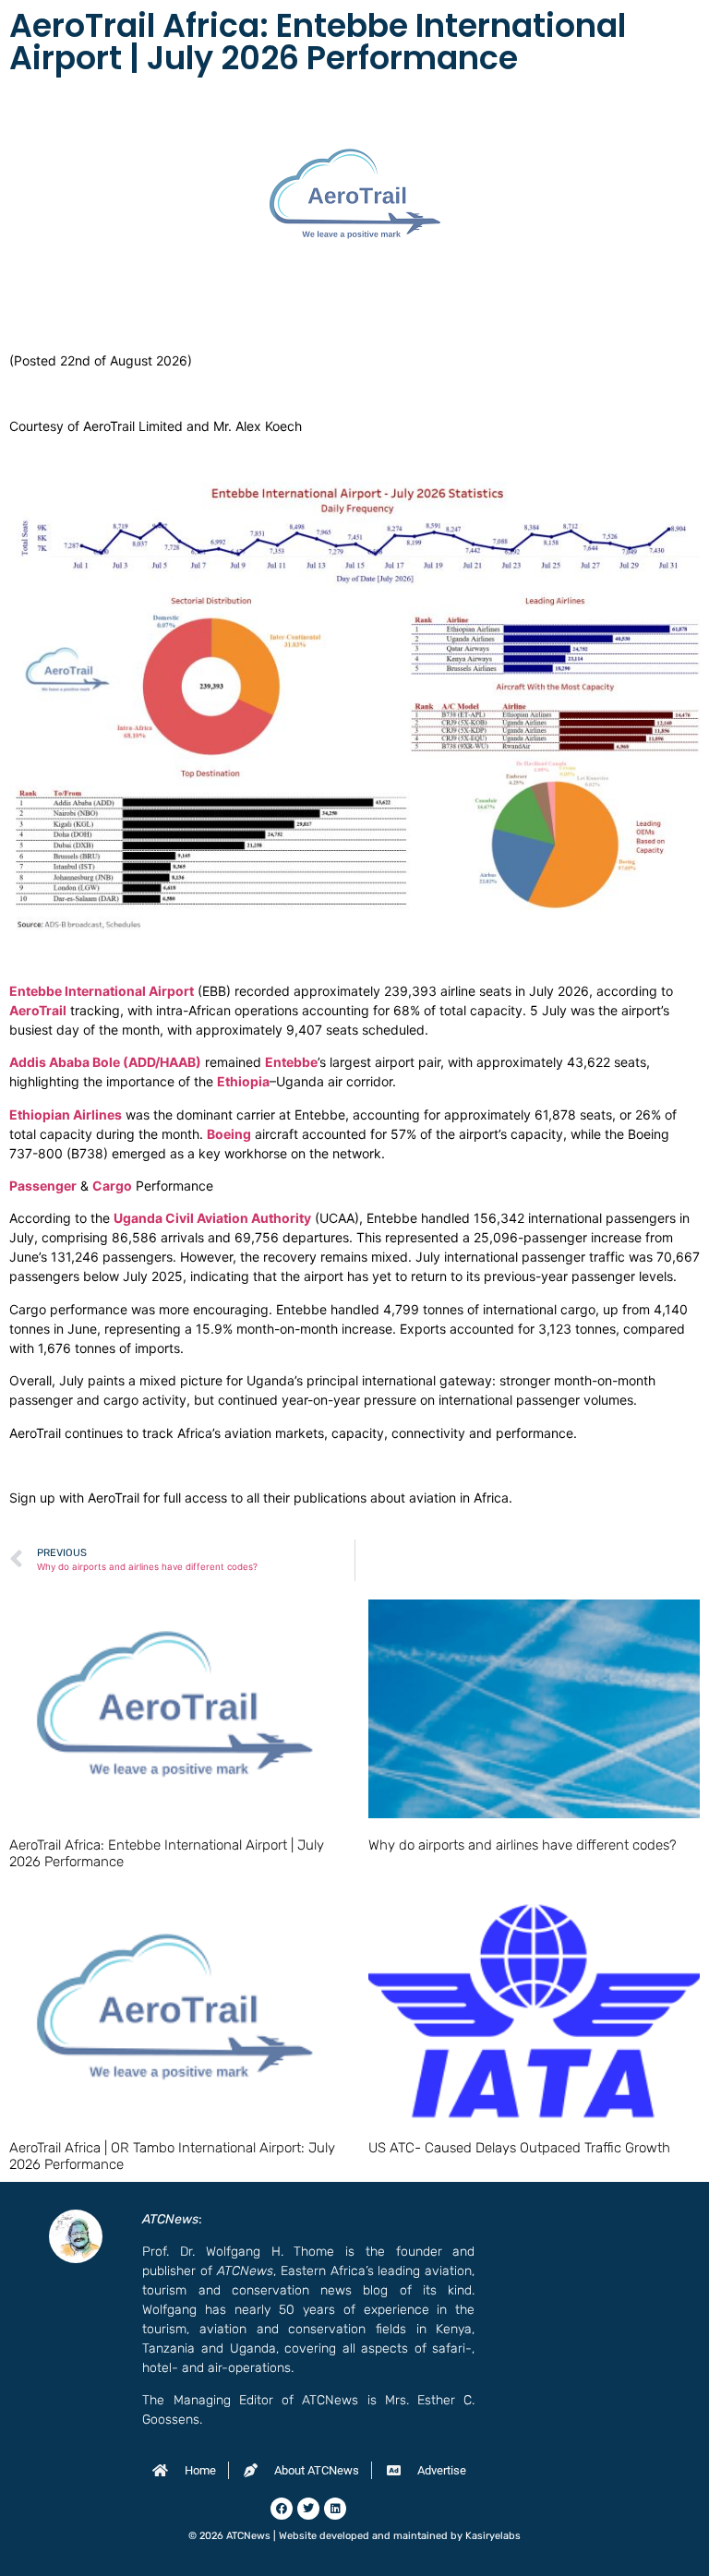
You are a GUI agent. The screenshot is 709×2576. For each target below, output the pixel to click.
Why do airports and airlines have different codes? (523, 1845)
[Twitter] (308, 2509)
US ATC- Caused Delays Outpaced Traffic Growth (519, 2148)
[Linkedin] (335, 2509)
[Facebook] (282, 2509)
